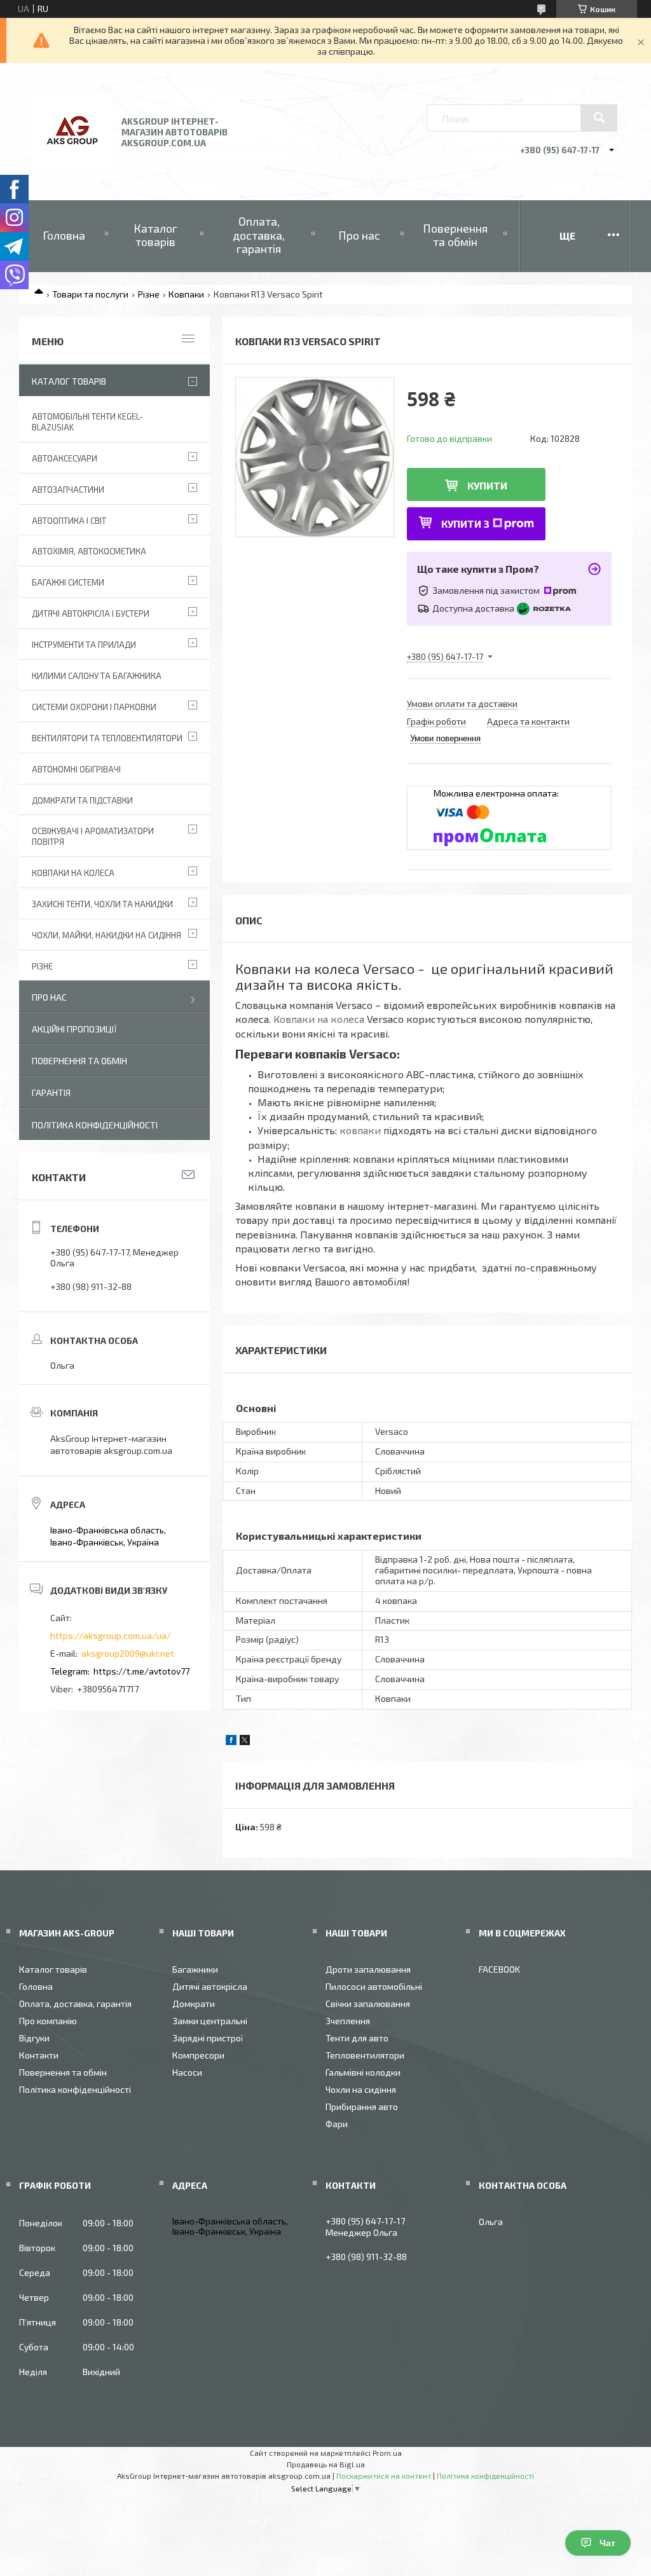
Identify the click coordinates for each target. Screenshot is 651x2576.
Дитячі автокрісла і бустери (91, 613)
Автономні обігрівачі (76, 769)
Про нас (359, 235)
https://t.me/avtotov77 (141, 1671)
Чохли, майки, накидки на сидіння (106, 935)
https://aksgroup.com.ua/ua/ (111, 1635)
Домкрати (194, 2004)
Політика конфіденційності (95, 1125)
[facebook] (231, 1742)
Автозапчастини (68, 490)
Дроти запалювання (368, 1969)
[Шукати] (599, 118)
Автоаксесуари (65, 458)
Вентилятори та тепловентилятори (107, 738)
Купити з (465, 524)
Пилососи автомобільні (374, 1986)
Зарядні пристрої (208, 2038)
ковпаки (360, 1130)
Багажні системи (68, 582)
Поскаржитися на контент (384, 2476)
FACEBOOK (499, 1969)
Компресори (198, 2055)
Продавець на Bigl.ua (326, 2464)
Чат (607, 2543)
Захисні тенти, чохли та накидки (102, 904)
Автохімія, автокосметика (89, 551)
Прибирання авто (362, 2107)
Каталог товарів (155, 235)
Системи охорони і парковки (94, 707)
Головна (64, 235)
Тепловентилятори (365, 2055)
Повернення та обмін (455, 235)
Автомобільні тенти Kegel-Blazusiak (87, 422)
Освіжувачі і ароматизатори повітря (93, 836)
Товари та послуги (90, 294)
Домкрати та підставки (82, 800)
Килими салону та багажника (97, 676)
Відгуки (34, 2038)
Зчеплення (348, 2021)
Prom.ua (387, 2453)
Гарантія (51, 1093)
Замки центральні (210, 2021)
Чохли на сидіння (361, 2089)
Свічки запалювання (368, 2004)
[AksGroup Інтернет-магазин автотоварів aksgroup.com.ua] (72, 166)
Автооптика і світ (69, 521)
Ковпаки (186, 294)
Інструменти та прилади (84, 645)
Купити (487, 485)
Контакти (39, 2055)
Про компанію (48, 2021)
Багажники (195, 1969)
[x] (245, 1742)
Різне (149, 294)
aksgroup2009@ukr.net (128, 1653)
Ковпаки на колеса (319, 1019)
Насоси (187, 2072)
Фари (337, 2124)
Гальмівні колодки (363, 2072)
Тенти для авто (357, 2038)
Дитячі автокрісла (210, 1986)
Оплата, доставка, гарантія (259, 235)
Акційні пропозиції (74, 1029)
